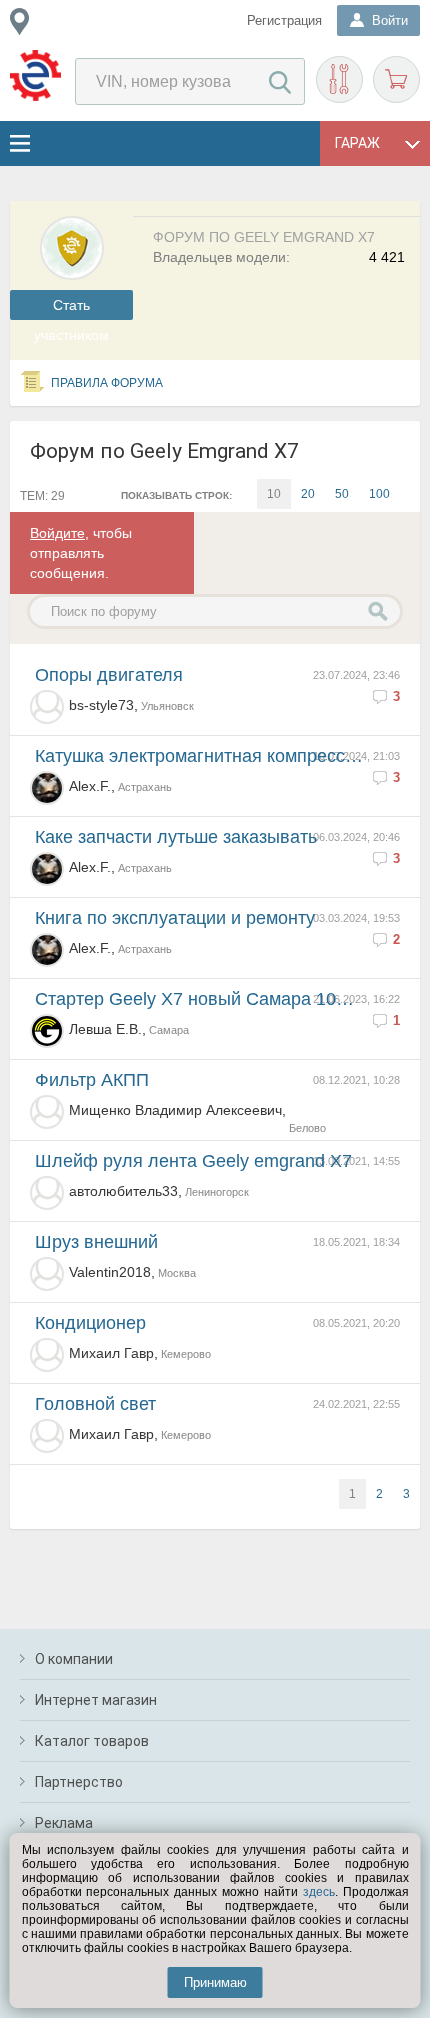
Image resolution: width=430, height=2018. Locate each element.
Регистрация (284, 20)
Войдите (57, 533)
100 (379, 494)
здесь (319, 1892)
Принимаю (215, 1982)
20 (308, 494)
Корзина (396, 79)
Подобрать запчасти (339, 79)
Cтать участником (71, 308)
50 (342, 494)
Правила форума (107, 383)
